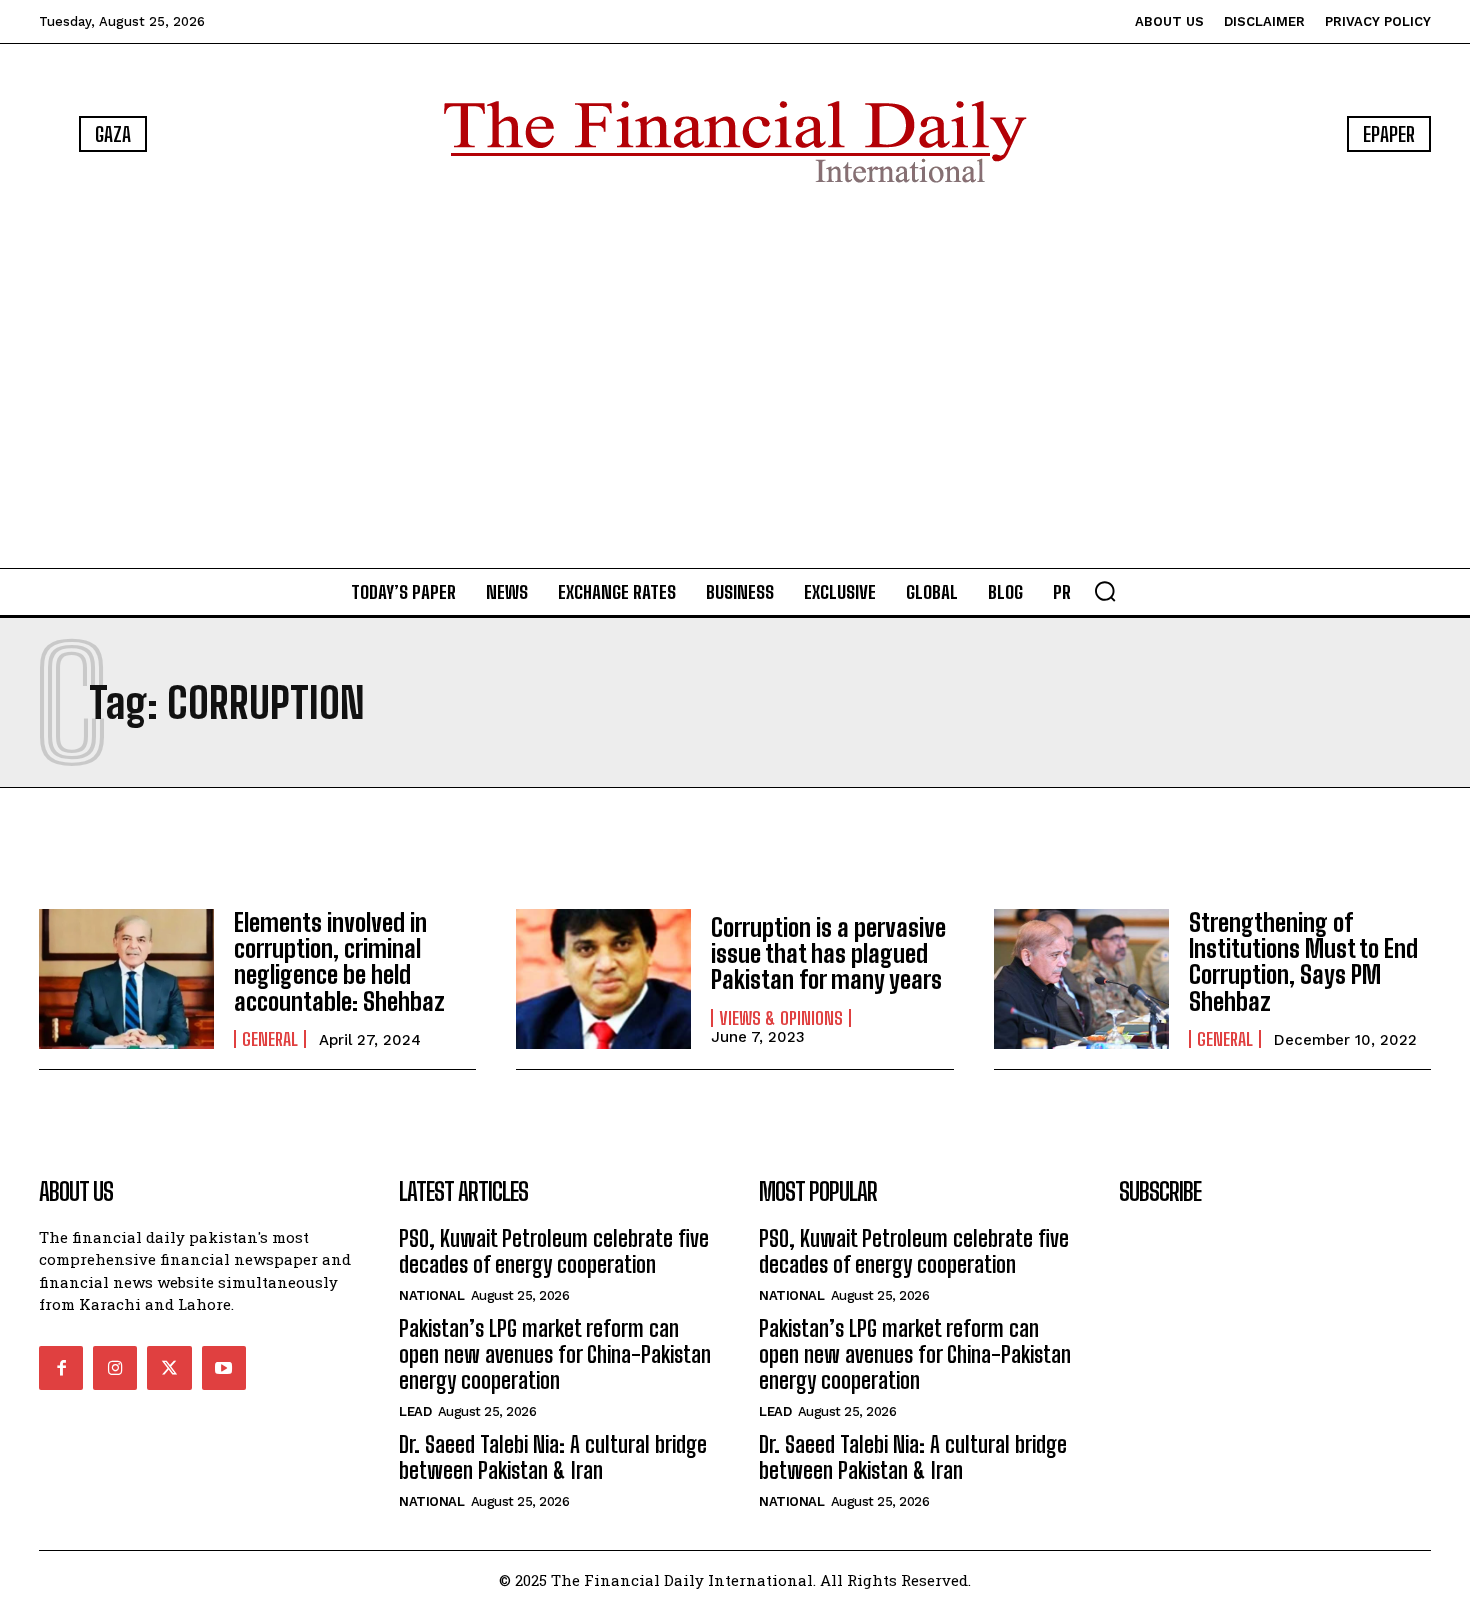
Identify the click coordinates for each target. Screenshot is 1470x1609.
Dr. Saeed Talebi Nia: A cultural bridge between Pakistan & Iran (553, 1457)
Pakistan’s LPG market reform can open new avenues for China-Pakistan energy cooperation (555, 1355)
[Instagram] (115, 1368)
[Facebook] (61, 1368)
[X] (169, 1368)
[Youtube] (224, 1368)
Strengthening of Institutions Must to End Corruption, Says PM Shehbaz (1303, 962)
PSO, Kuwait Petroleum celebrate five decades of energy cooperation (554, 1251)
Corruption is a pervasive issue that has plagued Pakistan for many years (828, 954)
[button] (1105, 591)
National (431, 1295)
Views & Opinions (781, 1018)
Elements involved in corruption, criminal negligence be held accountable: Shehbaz (339, 962)
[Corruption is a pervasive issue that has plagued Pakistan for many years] (603, 979)
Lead (415, 1411)
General (270, 1039)
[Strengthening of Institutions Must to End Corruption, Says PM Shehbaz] (1081, 979)
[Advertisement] (735, 380)
